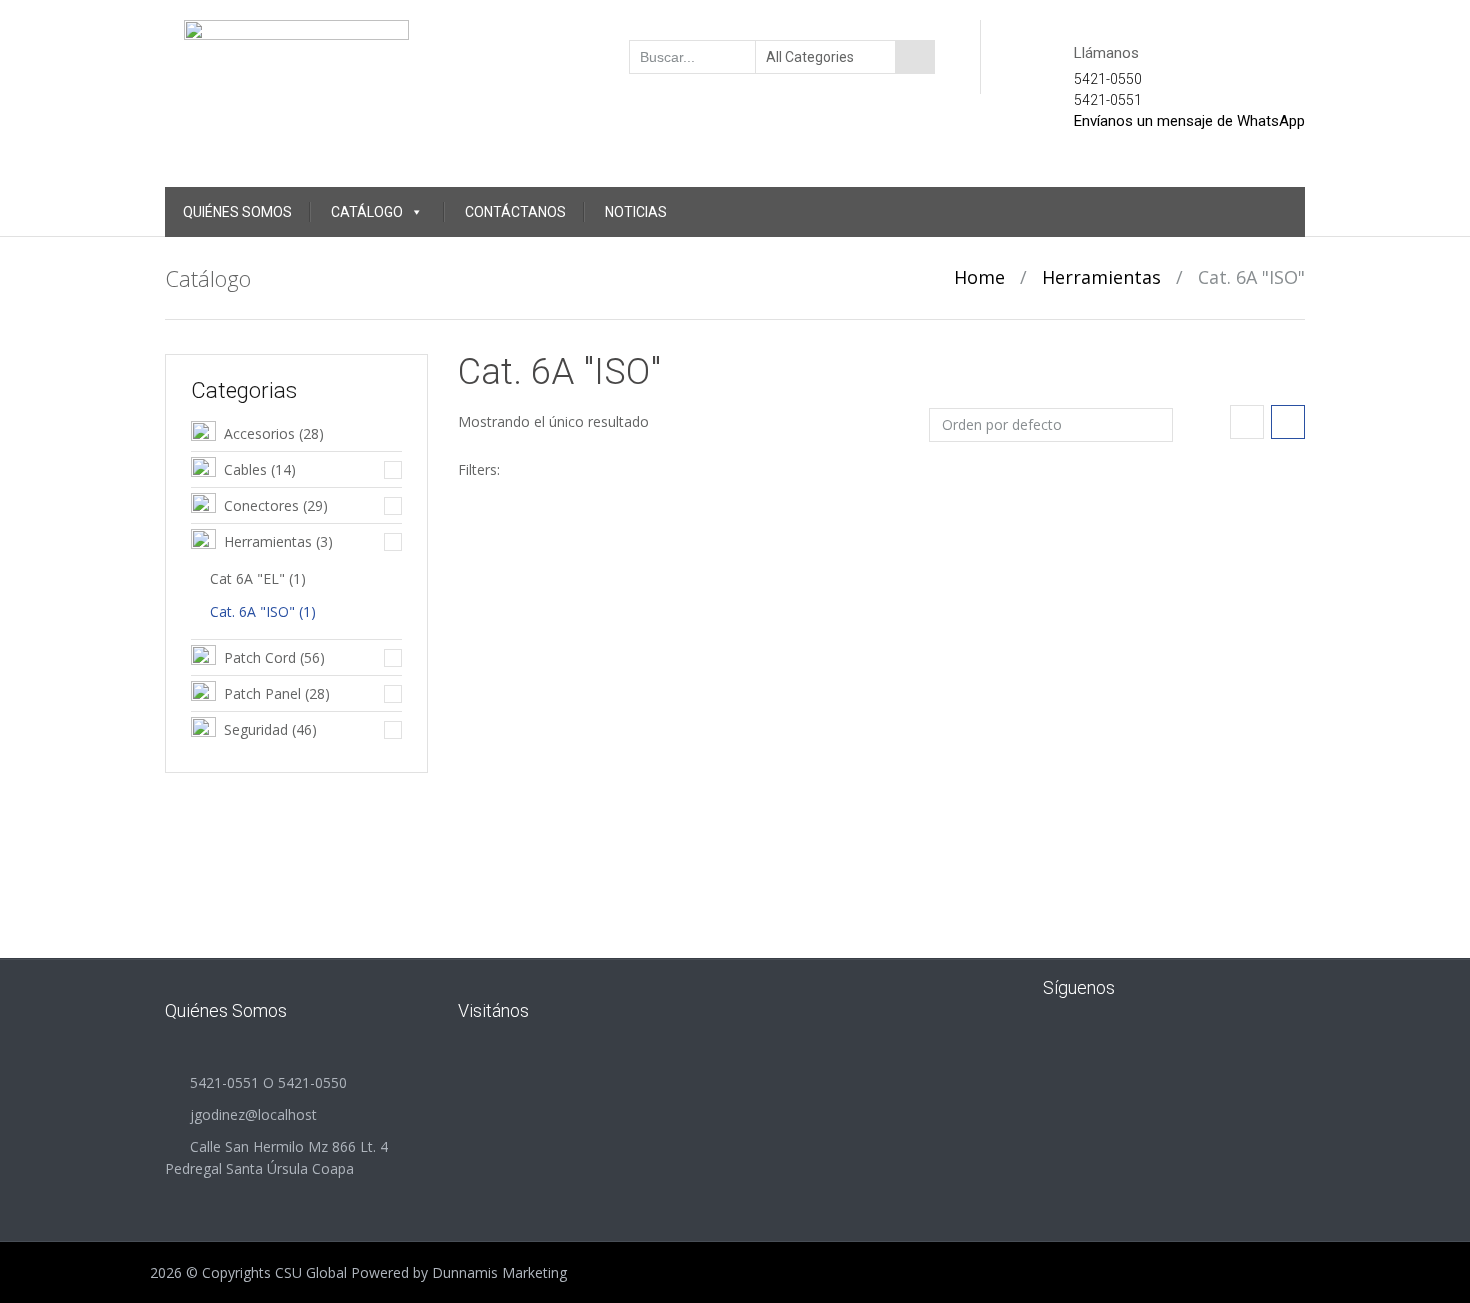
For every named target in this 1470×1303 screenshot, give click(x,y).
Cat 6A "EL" (247, 578)
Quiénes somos (237, 212)
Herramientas (1101, 277)
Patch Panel (262, 693)
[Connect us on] (1163, 987)
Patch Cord (260, 657)
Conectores (261, 505)
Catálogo (367, 212)
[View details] (588, 624)
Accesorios (259, 433)
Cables (245, 469)
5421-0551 (1108, 100)
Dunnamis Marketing (499, 1272)
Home (979, 277)
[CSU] (296, 55)
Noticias (636, 212)
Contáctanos (515, 212)
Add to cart (666, 756)
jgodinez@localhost (253, 1114)
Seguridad (256, 729)
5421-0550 (1108, 79)
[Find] (915, 57)
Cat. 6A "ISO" (252, 611)
